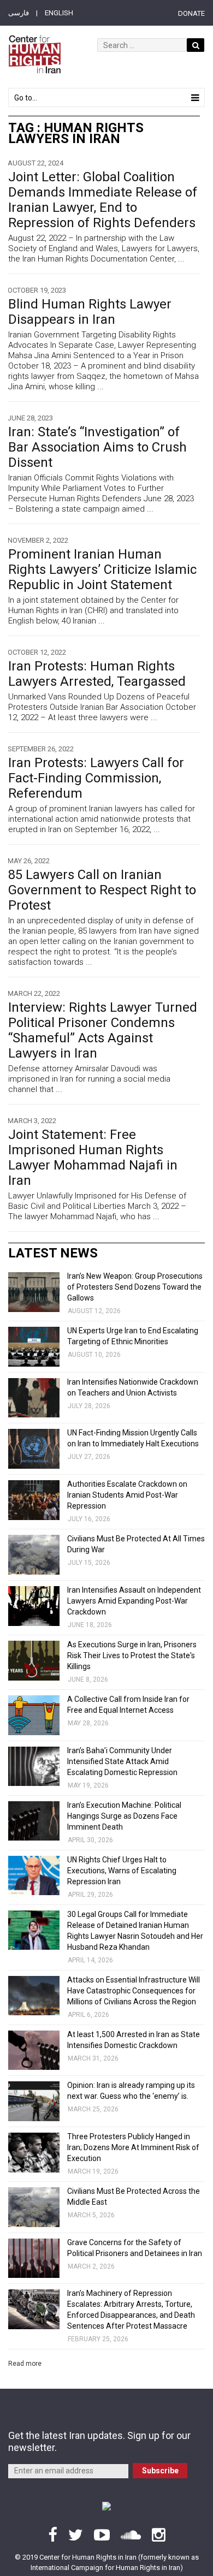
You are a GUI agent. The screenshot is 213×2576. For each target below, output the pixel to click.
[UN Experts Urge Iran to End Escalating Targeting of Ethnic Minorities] (34, 1347)
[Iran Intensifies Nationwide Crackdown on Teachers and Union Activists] (34, 1398)
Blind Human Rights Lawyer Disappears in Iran (90, 312)
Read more (25, 2364)
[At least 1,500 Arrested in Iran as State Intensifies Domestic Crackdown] (34, 2050)
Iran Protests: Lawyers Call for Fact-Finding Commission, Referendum (96, 778)
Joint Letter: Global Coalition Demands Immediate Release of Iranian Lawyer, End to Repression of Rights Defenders (103, 200)
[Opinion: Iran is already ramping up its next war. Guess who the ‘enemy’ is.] (34, 2101)
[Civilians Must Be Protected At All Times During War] (34, 1555)
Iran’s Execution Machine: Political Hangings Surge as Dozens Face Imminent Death (124, 1816)
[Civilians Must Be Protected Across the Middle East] (34, 2207)
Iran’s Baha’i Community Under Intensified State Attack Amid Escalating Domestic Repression (122, 1761)
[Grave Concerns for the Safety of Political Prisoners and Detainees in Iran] (34, 2259)
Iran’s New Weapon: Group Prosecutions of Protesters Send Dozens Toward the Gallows (135, 1287)
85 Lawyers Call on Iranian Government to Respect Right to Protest (102, 890)
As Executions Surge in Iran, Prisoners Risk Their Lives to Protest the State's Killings (132, 1655)
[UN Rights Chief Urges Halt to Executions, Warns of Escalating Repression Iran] (34, 1876)
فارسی (19, 13)
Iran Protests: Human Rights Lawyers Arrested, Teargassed (97, 674)
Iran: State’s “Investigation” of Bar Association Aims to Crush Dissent (97, 447)
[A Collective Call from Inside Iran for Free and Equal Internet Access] (34, 1715)
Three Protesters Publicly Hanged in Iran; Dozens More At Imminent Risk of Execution (133, 2147)
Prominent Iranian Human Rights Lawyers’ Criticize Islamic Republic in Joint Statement (102, 569)
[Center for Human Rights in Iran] (34, 54)
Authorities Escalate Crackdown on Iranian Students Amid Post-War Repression (127, 1495)
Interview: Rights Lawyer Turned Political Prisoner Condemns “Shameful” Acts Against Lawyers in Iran (103, 1030)
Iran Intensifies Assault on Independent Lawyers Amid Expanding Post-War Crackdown (134, 1601)
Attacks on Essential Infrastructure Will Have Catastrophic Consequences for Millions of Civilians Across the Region (134, 1991)
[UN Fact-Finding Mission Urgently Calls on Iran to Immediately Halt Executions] (34, 1449)
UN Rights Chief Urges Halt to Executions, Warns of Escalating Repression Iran (122, 1871)
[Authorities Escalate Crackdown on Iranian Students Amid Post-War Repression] (34, 1500)
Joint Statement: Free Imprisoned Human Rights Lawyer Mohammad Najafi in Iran (93, 1158)
